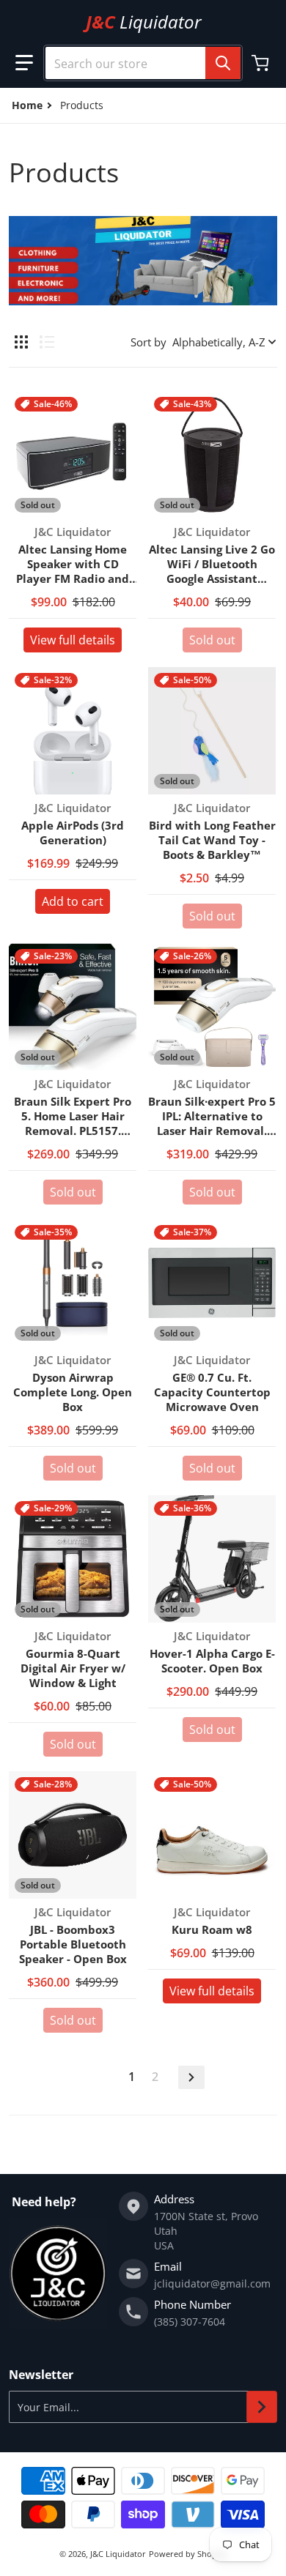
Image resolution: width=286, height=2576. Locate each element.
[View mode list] (47, 342)
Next (191, 2077)
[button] (24, 63)
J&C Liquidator (118, 2554)
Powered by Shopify (188, 2554)
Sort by (148, 342)
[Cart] (262, 63)
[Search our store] (223, 63)
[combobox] (143, 63)
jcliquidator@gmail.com (212, 2283)
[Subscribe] (262, 2407)
